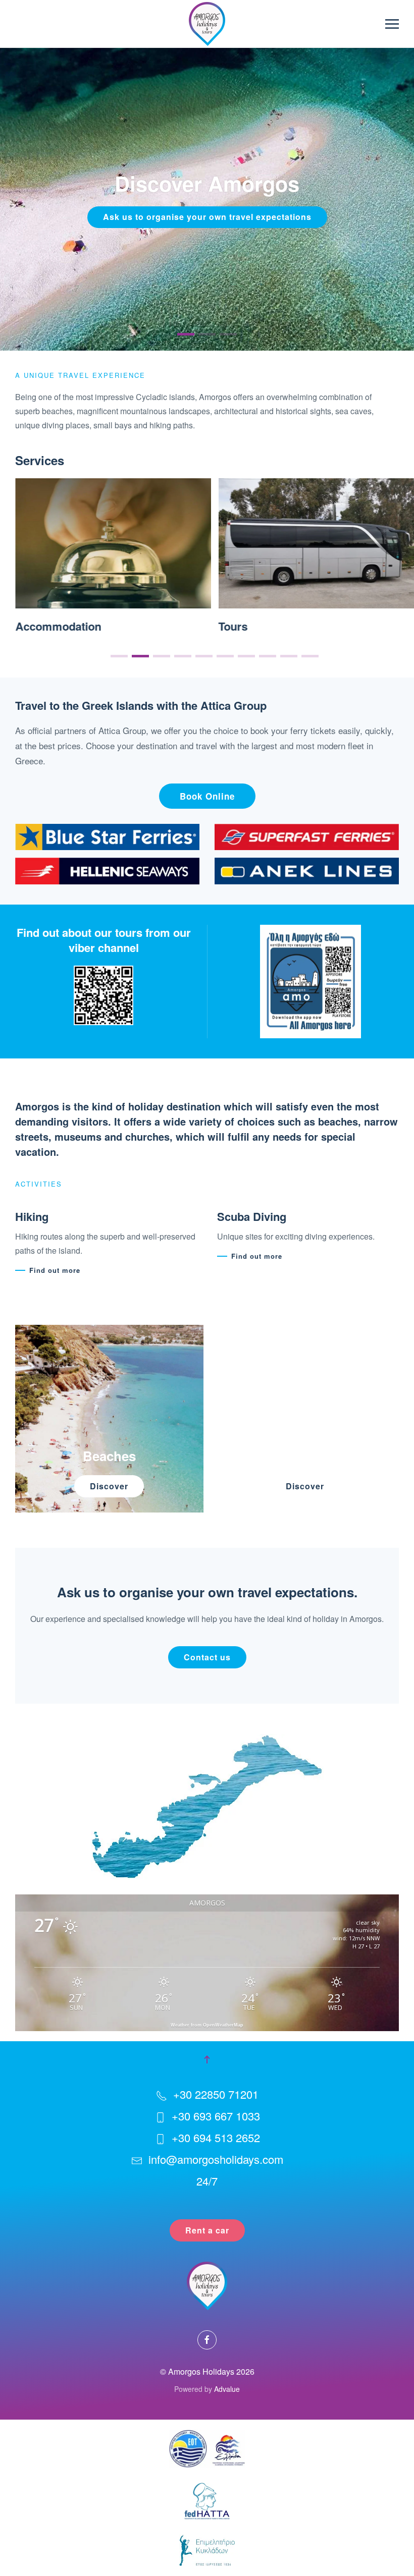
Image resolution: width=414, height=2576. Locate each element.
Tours (30, 627)
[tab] (119, 656)
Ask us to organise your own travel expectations (207, 217)
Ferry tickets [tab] (228, 334)
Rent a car (207, 2230)
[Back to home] (207, 24)
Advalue (227, 2389)
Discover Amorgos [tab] (186, 334)
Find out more (55, 1270)
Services (40, 460)
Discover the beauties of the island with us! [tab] (207, 334)
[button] (392, 24)
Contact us (207, 1657)
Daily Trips (246, 627)
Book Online (207, 796)
